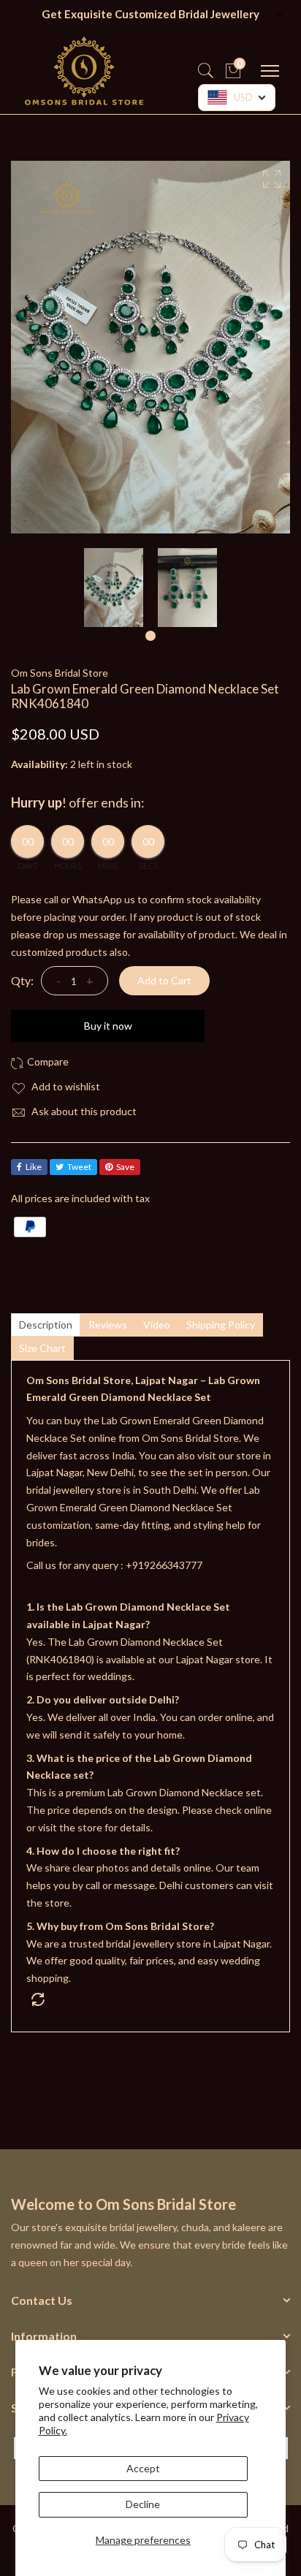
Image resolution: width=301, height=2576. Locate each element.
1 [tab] (150, 636)
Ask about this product (83, 1111)
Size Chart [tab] (42, 1348)
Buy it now (108, 1026)
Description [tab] (46, 1325)
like (34, 1167)
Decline (143, 2504)
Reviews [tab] (108, 1325)
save (125, 1167)
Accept (143, 2468)
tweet (79, 1167)
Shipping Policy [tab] (221, 1325)
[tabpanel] (114, 588)
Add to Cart (164, 980)
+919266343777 (164, 1565)
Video (157, 1325)
